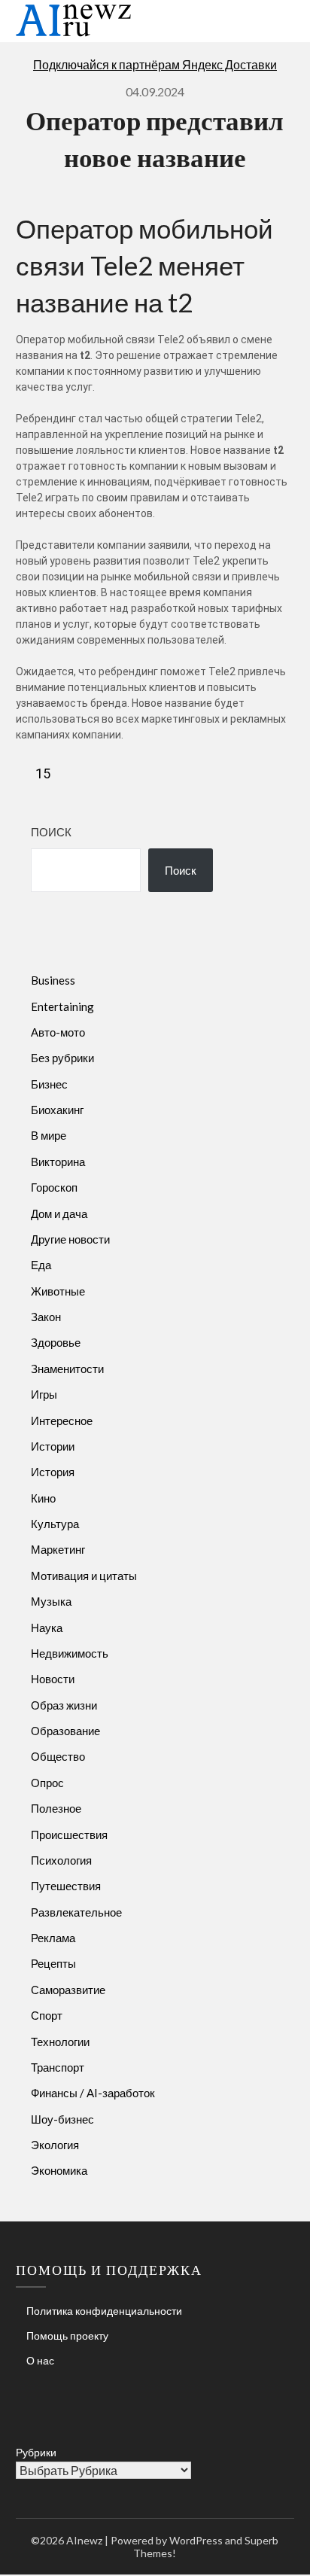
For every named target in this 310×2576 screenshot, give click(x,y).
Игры (44, 1394)
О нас (40, 2360)
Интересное (62, 1420)
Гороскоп (54, 1187)
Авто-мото (58, 1032)
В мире (49, 1135)
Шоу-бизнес (62, 2119)
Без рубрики (62, 1058)
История (53, 1472)
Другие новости (70, 1239)
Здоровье (56, 1342)
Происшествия (69, 1835)
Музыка (51, 1601)
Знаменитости (67, 1369)
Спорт (47, 2015)
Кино (43, 1498)
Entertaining (62, 1006)
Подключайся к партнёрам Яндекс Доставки (155, 64)
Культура (55, 1524)
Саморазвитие (68, 1990)
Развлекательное (76, 1912)
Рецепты (53, 1963)
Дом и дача (59, 1213)
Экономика (59, 2170)
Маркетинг (58, 1549)
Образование (65, 1731)
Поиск (51, 832)
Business (53, 980)
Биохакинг (57, 1110)
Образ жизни (64, 1705)
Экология (55, 2145)
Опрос (47, 1783)
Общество (58, 1756)
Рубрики (36, 2452)
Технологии (60, 2042)
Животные (58, 1291)
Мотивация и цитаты (84, 1576)
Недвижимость (70, 1653)
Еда (41, 1265)
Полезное (56, 1808)
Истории (53, 1446)
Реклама (53, 1938)
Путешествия (66, 1886)
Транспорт (58, 2067)
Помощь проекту (67, 2335)
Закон (46, 1317)
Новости (53, 1679)
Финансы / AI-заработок (93, 2093)
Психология (61, 1860)
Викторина (58, 1162)
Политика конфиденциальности (104, 2311)
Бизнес (49, 1084)
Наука (47, 1628)
